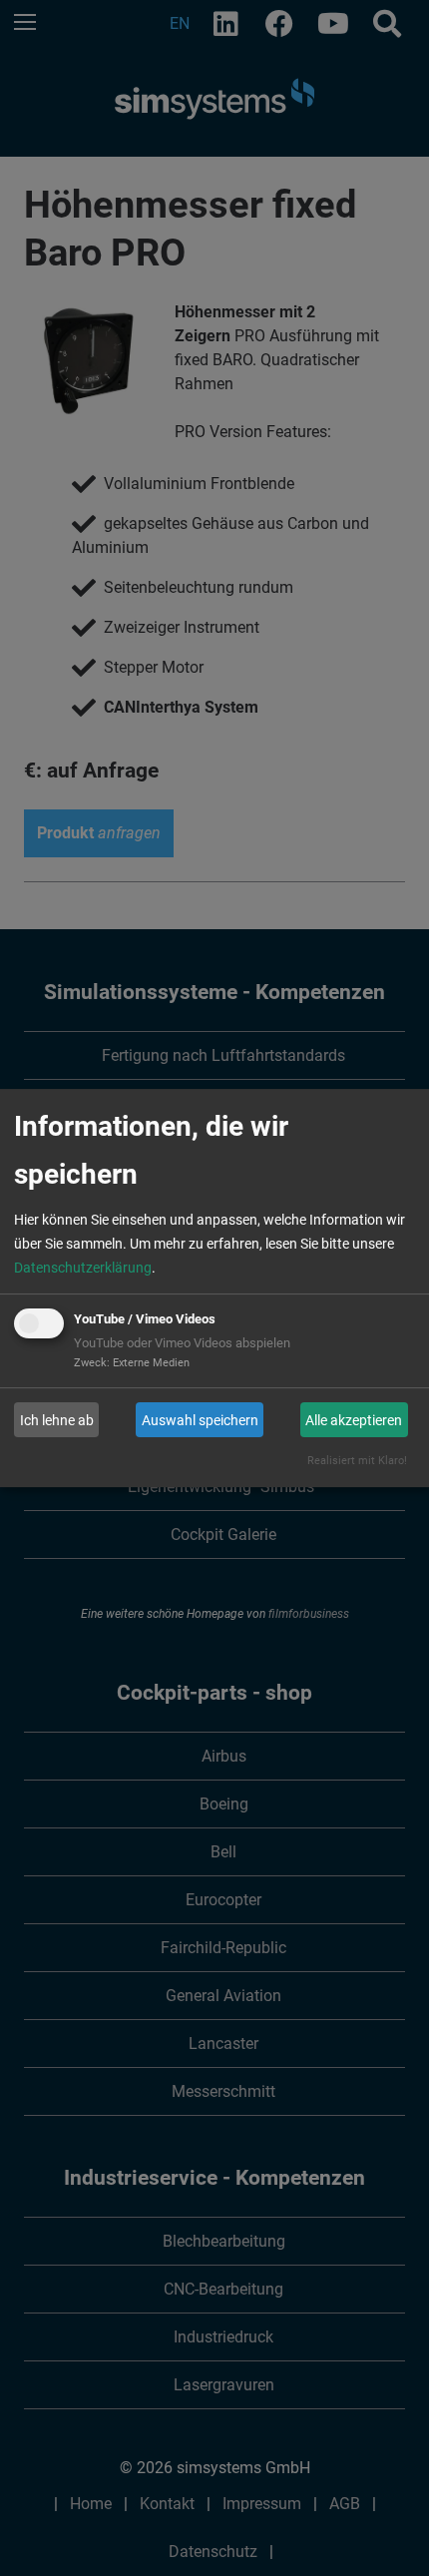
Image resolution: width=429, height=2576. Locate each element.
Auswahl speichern (200, 1420)
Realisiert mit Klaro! (357, 1461)
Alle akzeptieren (354, 1420)
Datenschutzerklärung (83, 1268)
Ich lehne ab (57, 1420)
